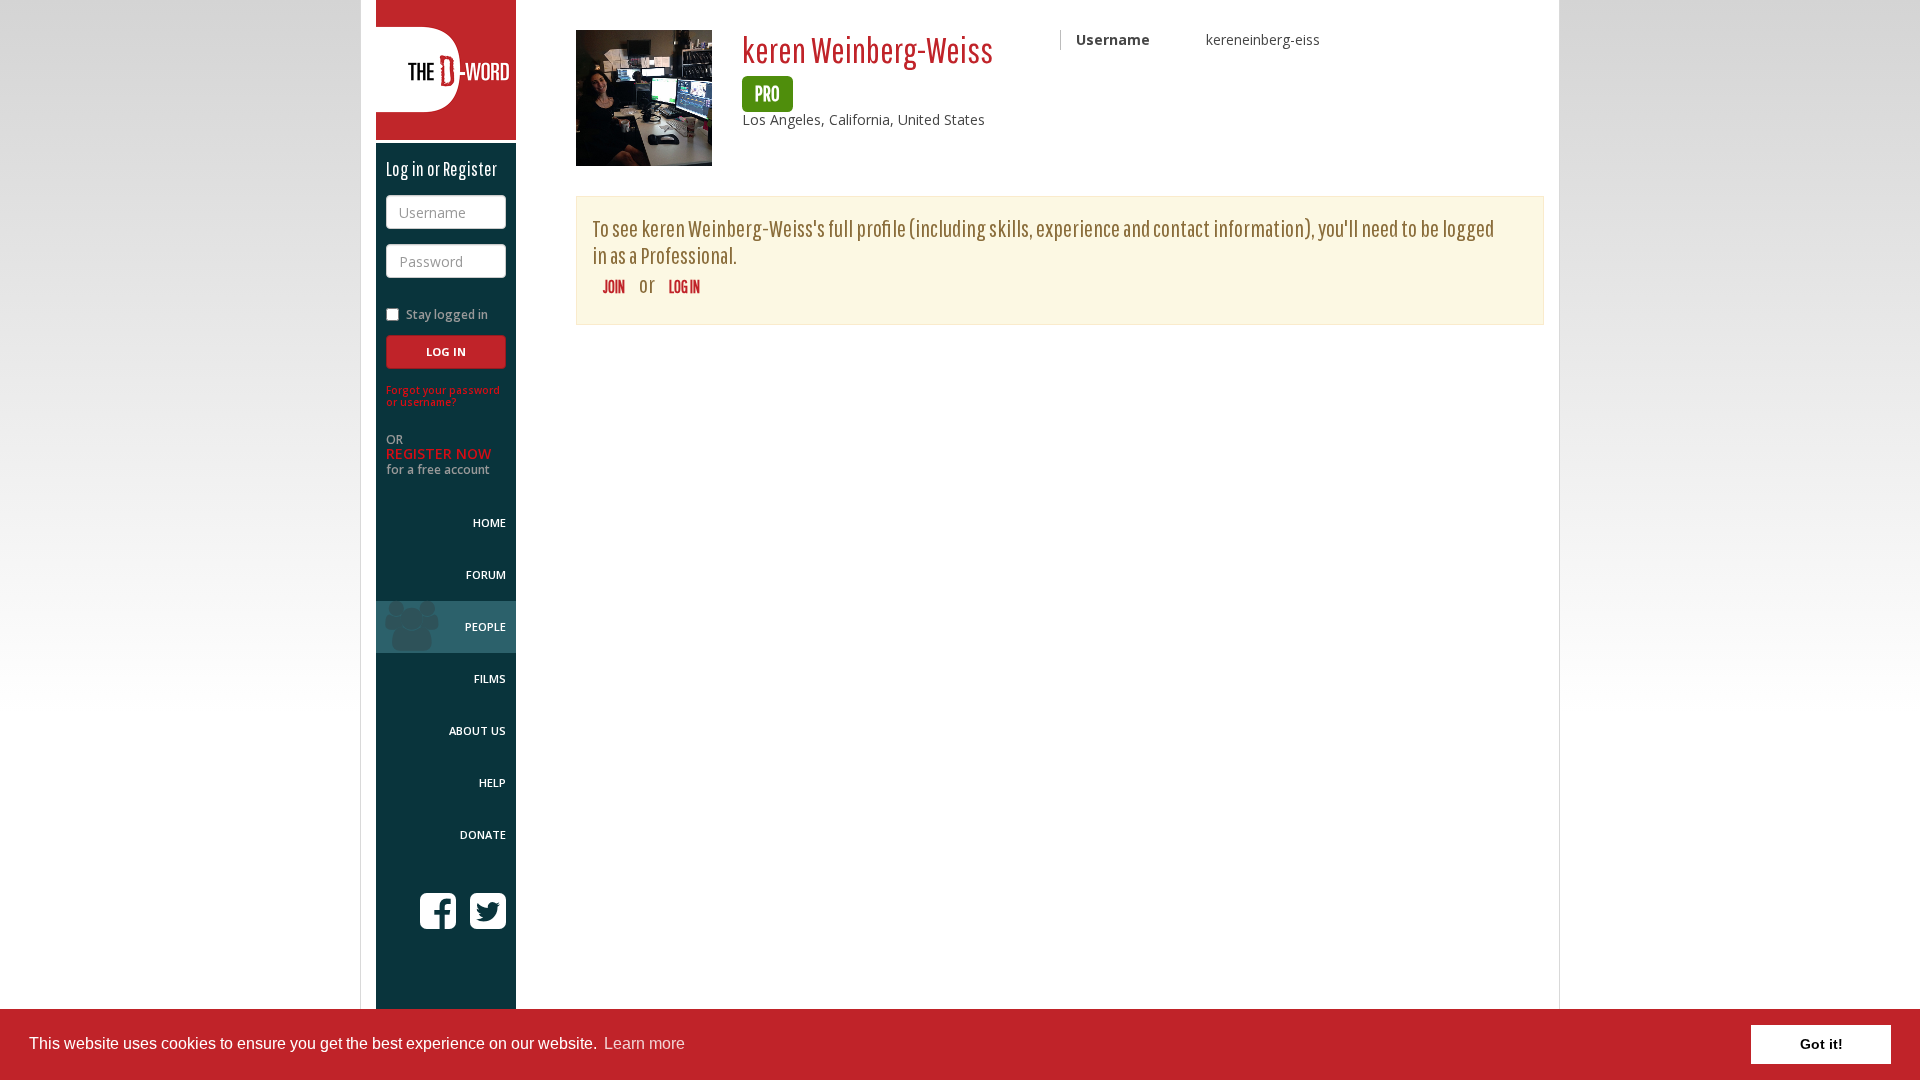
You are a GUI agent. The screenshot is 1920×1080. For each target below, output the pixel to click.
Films (490, 678)
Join (614, 286)
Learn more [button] (644, 1043)
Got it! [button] (1821, 1044)
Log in (684, 286)
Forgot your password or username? (443, 396)
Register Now (438, 453)
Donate (483, 834)
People (485, 626)
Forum (486, 574)
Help (492, 782)
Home (489, 522)
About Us (477, 730)
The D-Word (446, 70)
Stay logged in (447, 314)
